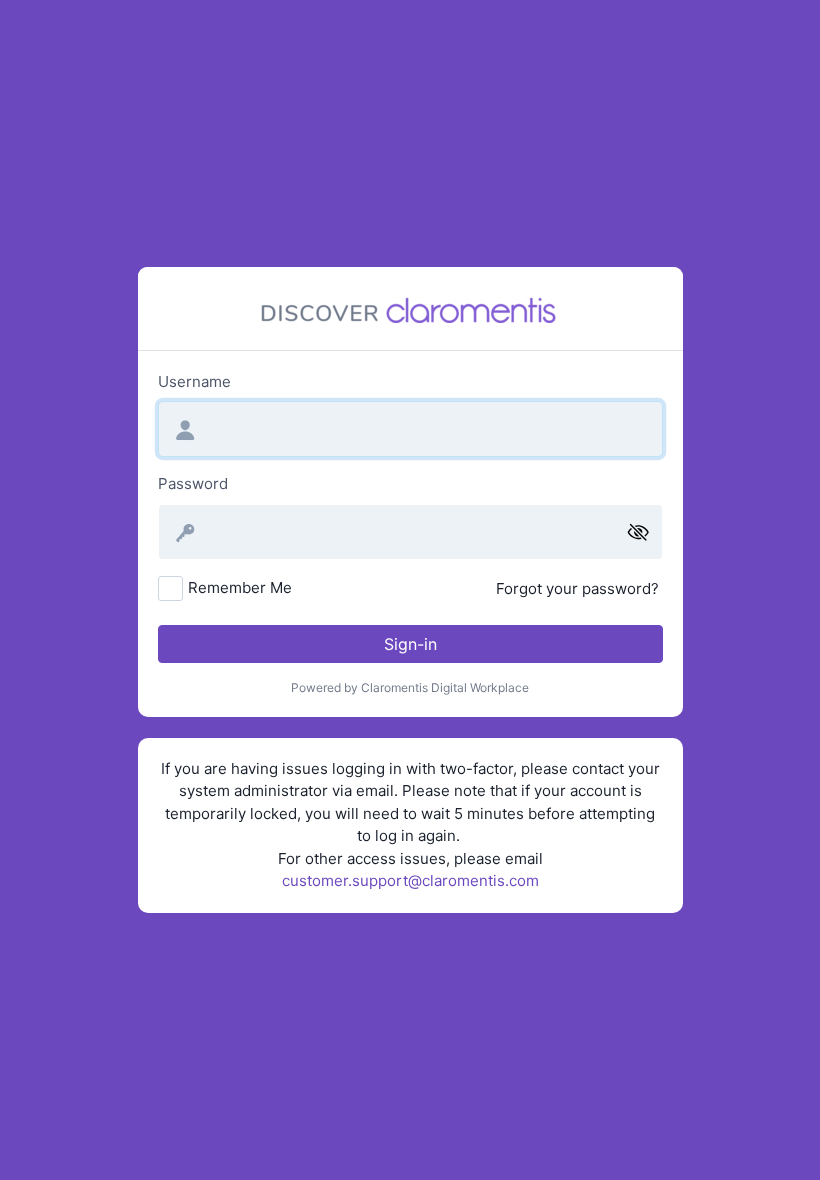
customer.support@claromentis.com (410, 880)
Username (194, 381)
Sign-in (410, 644)
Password (193, 483)
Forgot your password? (577, 588)
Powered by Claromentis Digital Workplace (410, 687)
